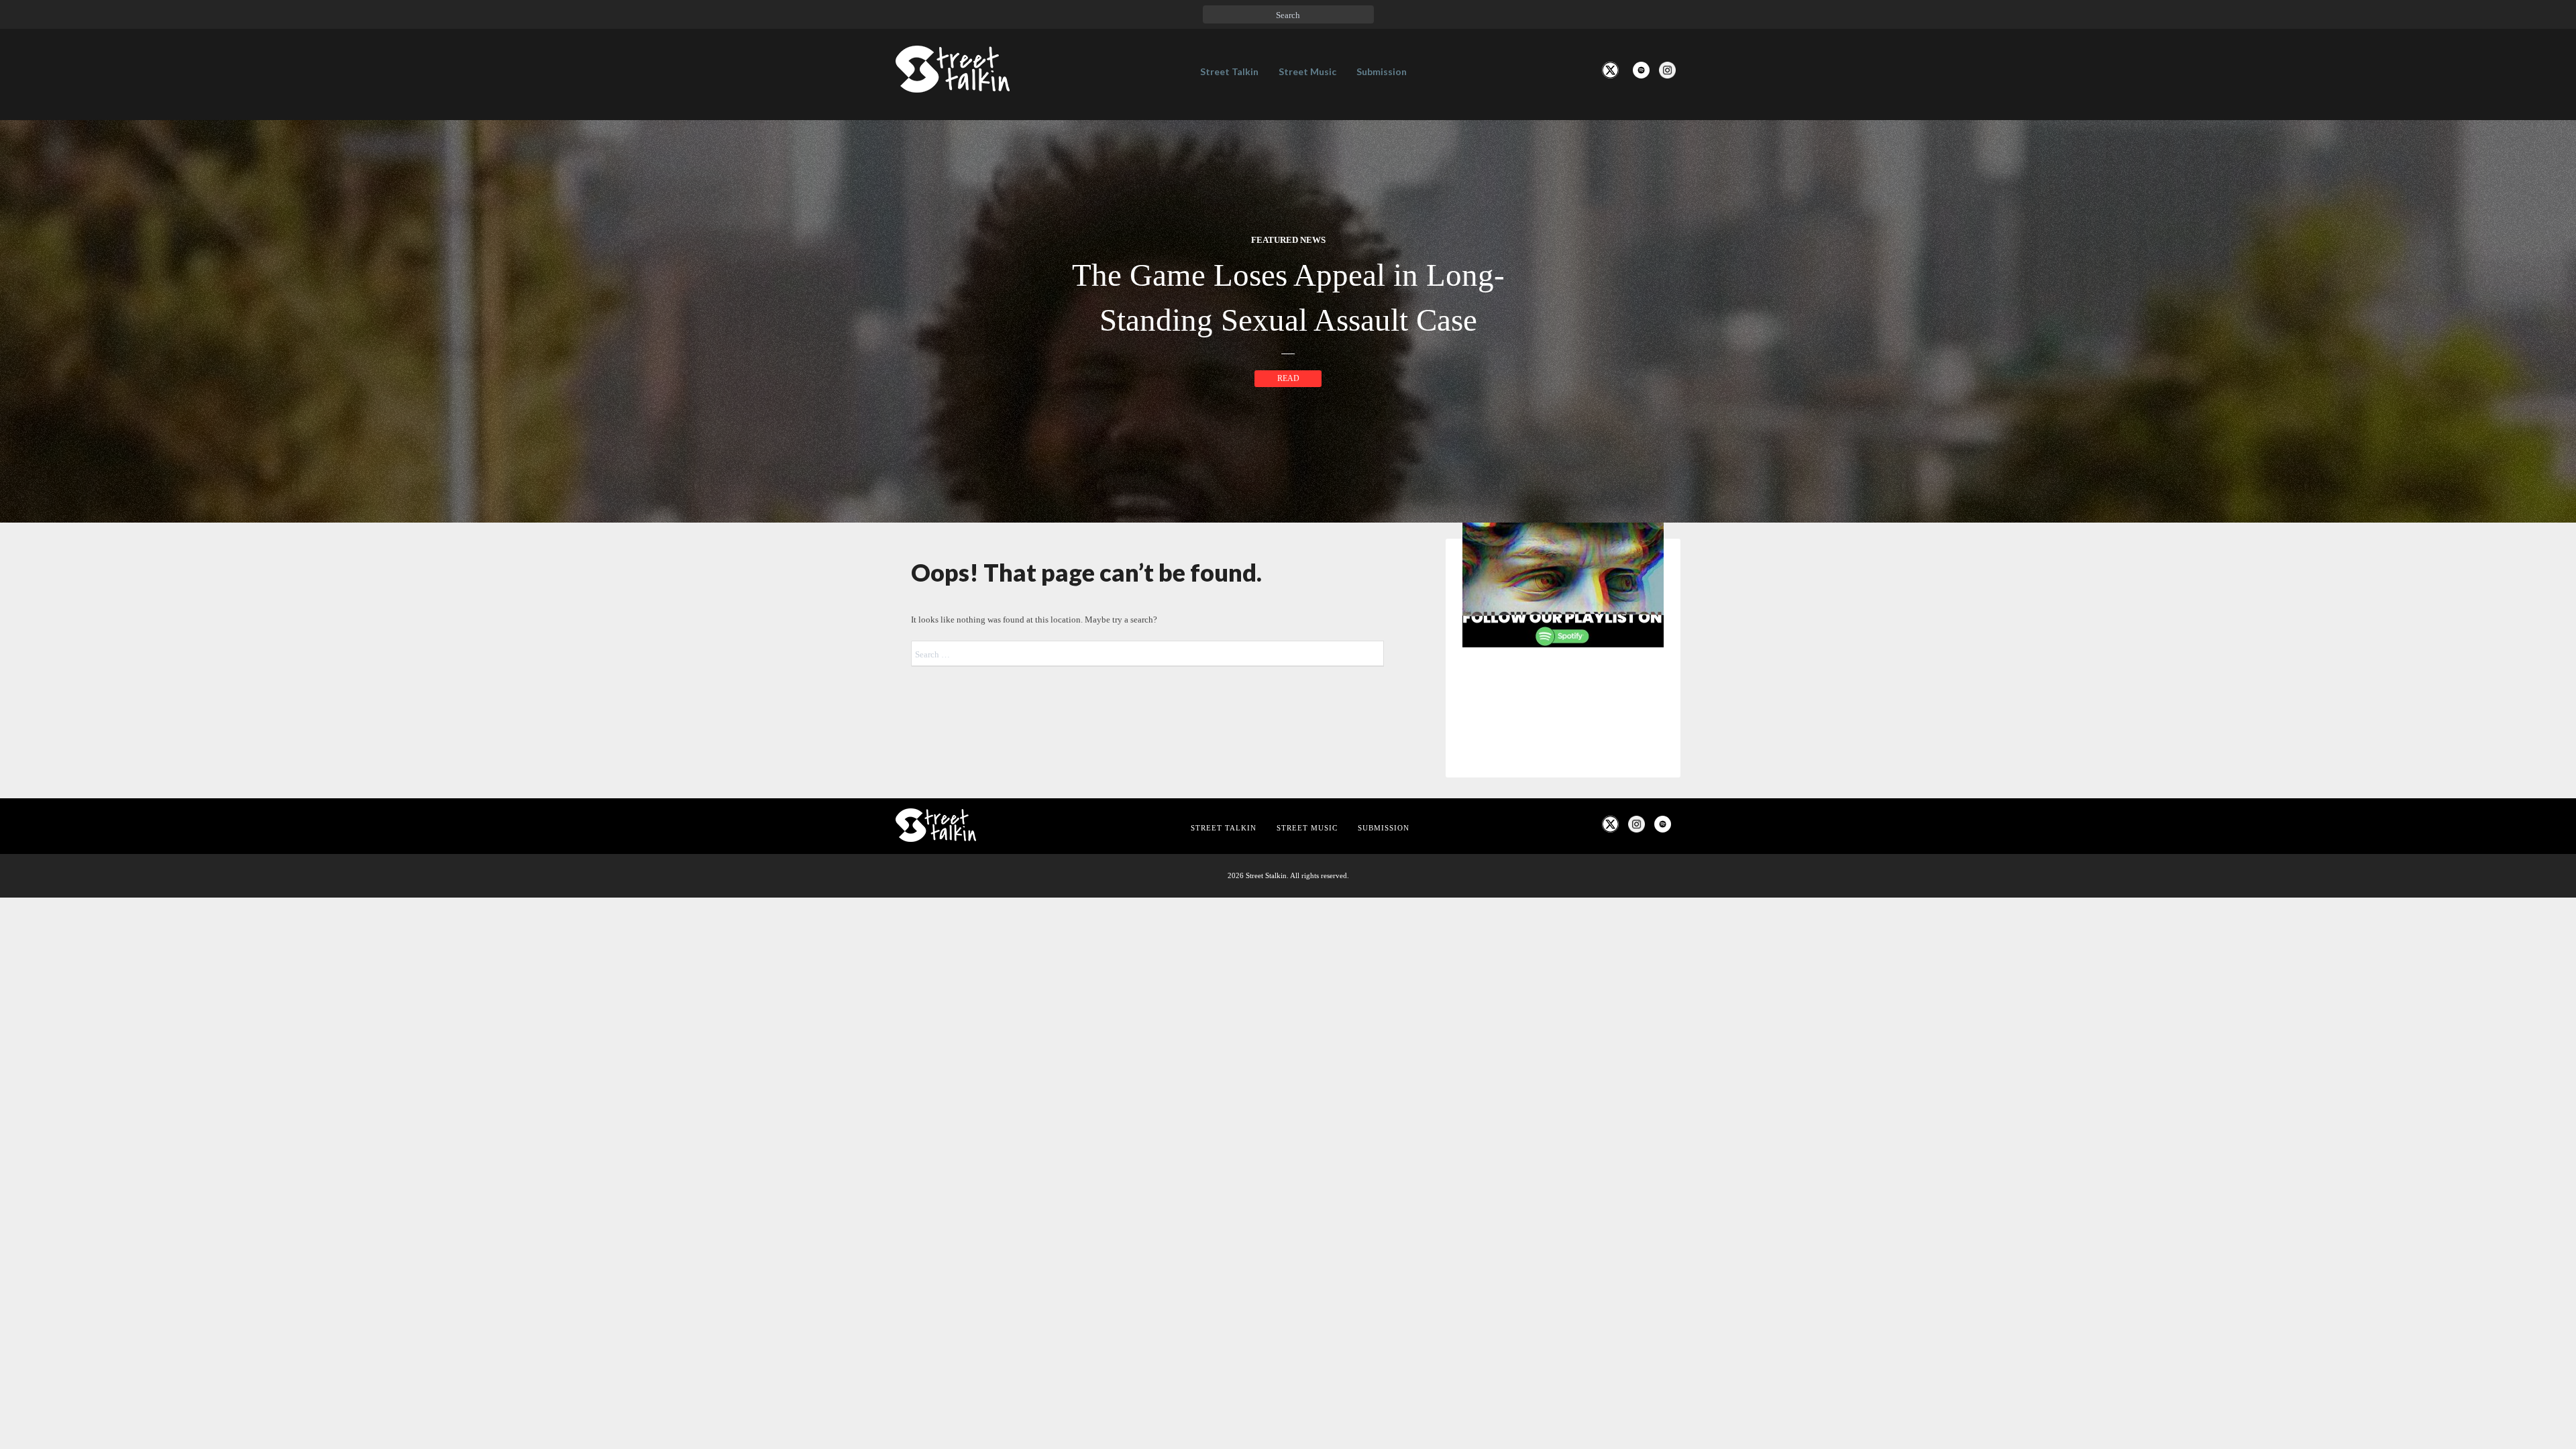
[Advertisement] (1563, 881)
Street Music (1307, 71)
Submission (1382, 71)
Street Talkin (1229, 71)
